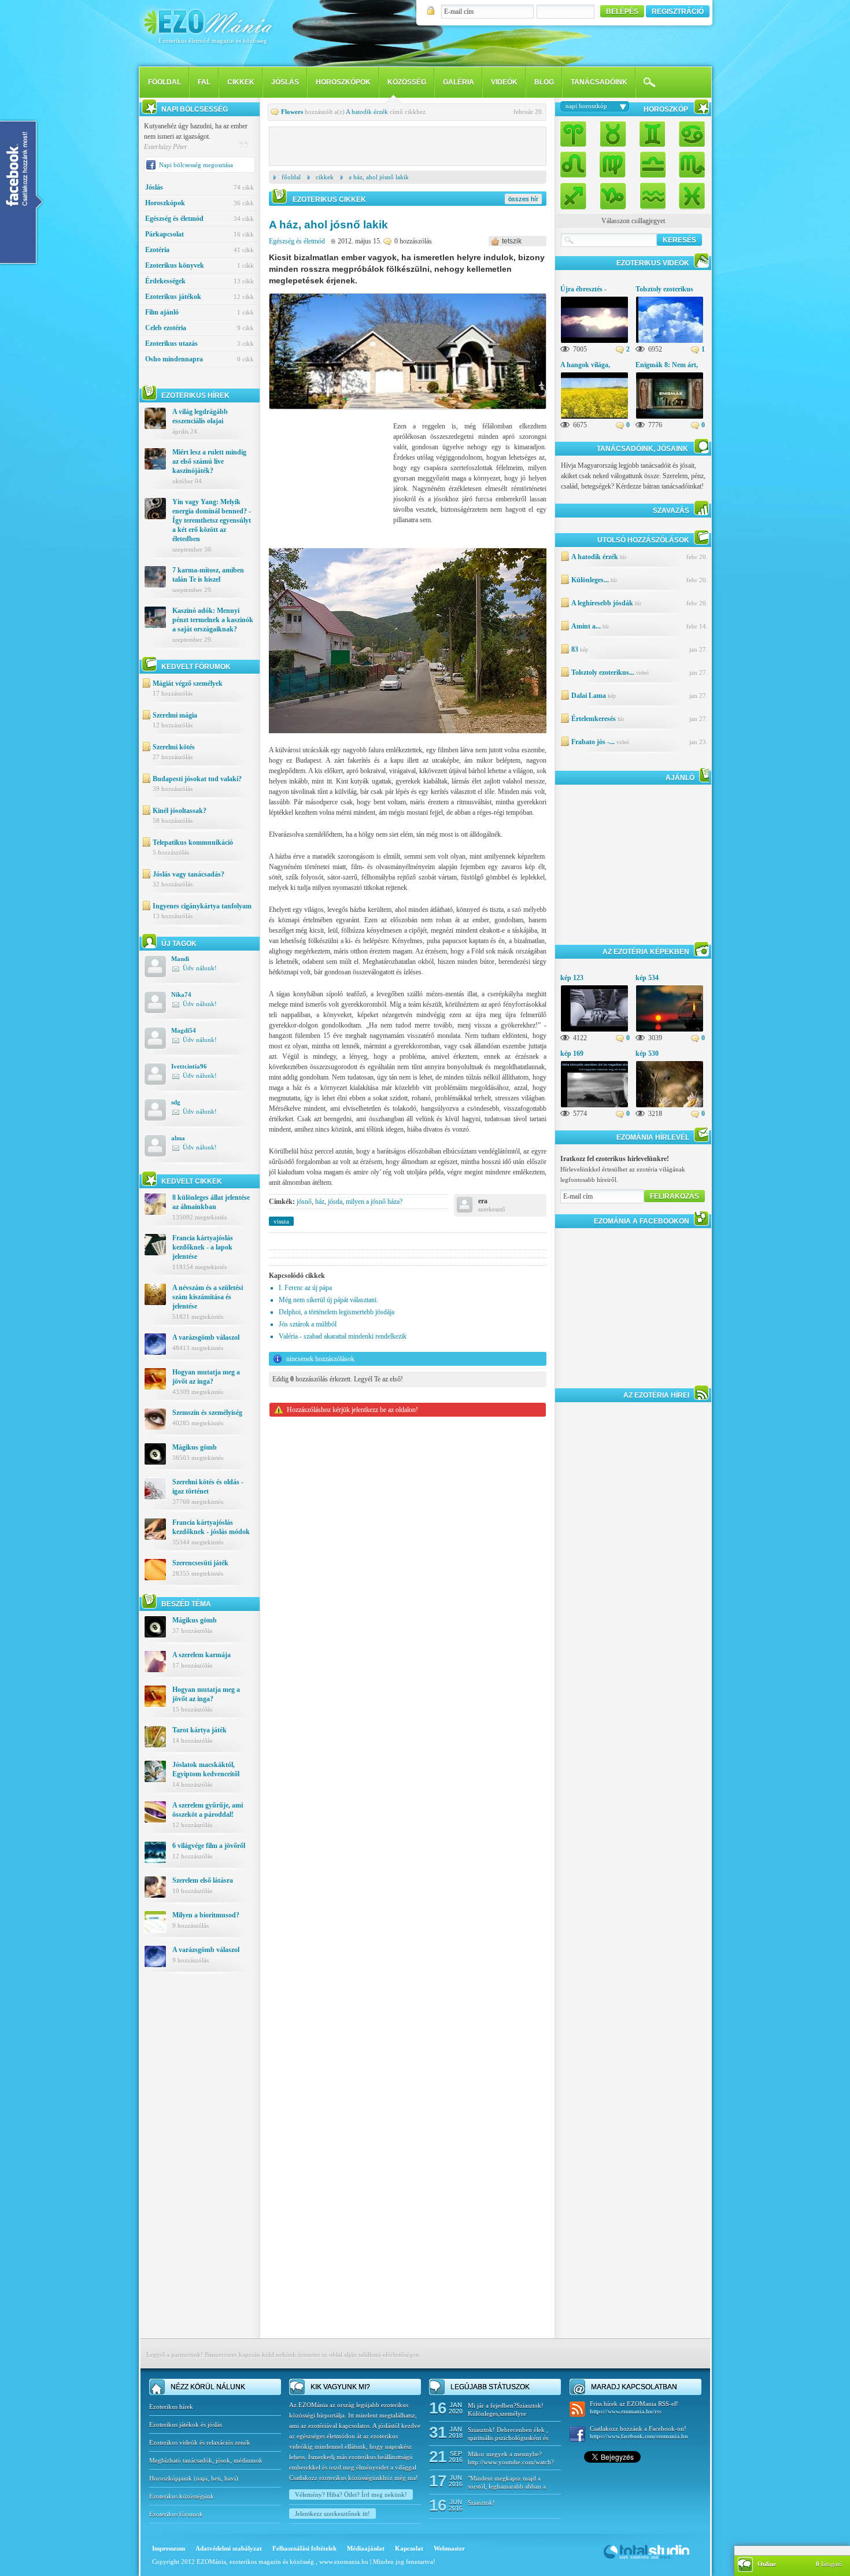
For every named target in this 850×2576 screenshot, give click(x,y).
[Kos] (576, 135)
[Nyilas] (576, 193)
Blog (544, 82)
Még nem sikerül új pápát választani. (328, 1300)
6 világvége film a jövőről (209, 1846)
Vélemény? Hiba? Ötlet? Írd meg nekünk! (351, 2494)
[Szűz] (613, 164)
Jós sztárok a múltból (308, 1324)
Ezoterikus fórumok (176, 2514)
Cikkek (241, 82)
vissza (281, 1221)
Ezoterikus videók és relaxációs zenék (200, 2442)
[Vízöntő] (652, 193)
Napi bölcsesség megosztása (196, 165)
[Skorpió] (689, 164)
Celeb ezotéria (199, 328)
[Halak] (689, 193)
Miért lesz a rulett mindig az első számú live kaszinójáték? (209, 461)
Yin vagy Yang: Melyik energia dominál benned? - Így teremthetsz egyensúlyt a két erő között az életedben (212, 520)
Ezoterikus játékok (199, 297)
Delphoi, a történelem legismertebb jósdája (337, 1312)
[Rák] (689, 135)
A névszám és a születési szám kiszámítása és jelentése (208, 1297)
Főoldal (291, 177)
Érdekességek (199, 281)
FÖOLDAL (165, 82)
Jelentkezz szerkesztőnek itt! (332, 2514)
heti (216, 2478)
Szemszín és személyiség (207, 1413)
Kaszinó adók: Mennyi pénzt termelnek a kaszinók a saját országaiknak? (213, 620)
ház (320, 1202)
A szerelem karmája (202, 1655)
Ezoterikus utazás (199, 343)
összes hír (523, 199)
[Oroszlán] (576, 164)
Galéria (459, 82)
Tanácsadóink (599, 82)
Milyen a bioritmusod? (206, 1915)
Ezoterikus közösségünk (182, 2496)
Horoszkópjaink (171, 2478)
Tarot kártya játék (199, 1730)
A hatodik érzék (367, 112)
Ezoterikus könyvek (199, 265)
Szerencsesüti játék (200, 1563)
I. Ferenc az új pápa (305, 1288)
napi (202, 2478)
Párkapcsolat (199, 234)
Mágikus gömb (195, 1447)
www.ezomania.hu (345, 2562)
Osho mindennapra (199, 359)
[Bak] (613, 193)
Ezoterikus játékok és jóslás (186, 2425)
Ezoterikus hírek (171, 2407)
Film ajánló (199, 312)
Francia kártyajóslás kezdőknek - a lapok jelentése (203, 1247)
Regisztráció (678, 12)
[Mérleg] (652, 164)
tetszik (512, 241)
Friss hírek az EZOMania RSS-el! (634, 2407)
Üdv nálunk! (200, 968)
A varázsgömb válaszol (206, 1337)
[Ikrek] (652, 135)
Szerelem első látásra (203, 1880)
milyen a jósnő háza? (374, 1202)
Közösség (407, 82)
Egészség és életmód (199, 219)
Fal (204, 82)
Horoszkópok (343, 82)
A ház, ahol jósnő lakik (379, 177)
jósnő (304, 1202)
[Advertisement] (199, 2164)
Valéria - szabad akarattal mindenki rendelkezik (343, 1336)
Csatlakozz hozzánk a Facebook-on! (639, 2432)
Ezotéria (199, 250)
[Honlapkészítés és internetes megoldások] (646, 2558)
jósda (335, 1202)
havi (230, 2478)
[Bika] (613, 135)
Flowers (292, 112)
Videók (504, 82)
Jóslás (285, 82)
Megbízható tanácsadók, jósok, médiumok (206, 2460)
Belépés (622, 12)
